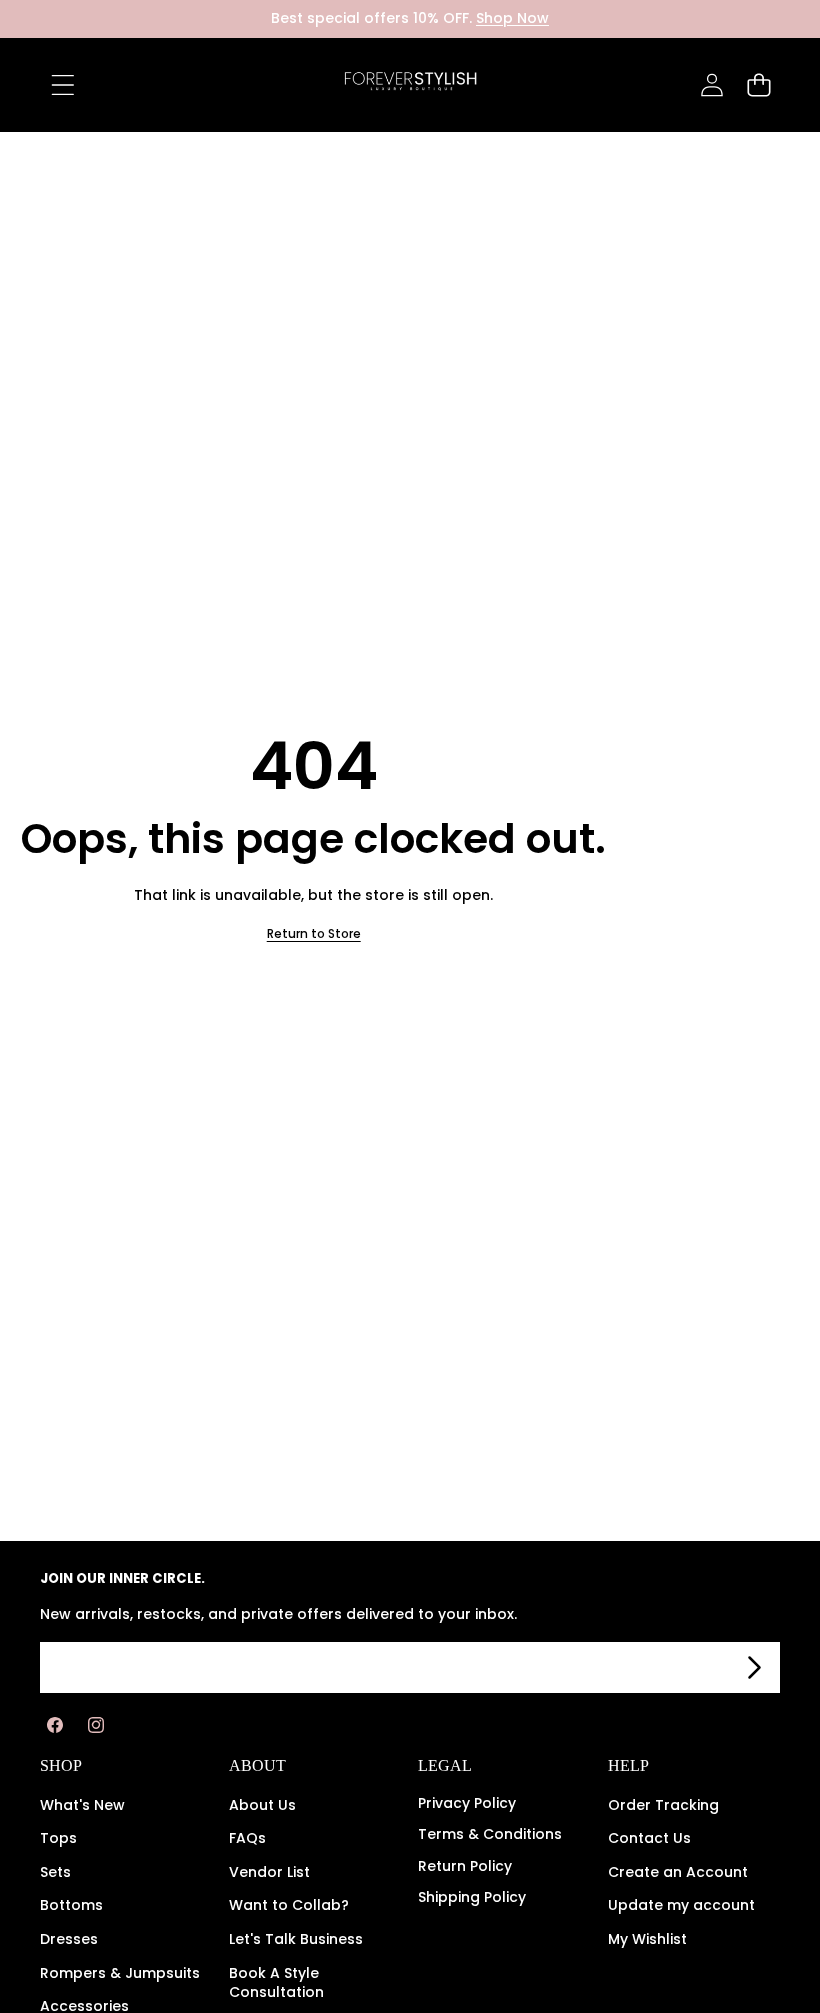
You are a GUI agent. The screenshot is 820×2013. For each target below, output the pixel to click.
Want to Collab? (289, 1905)
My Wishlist (647, 1939)
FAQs (247, 1838)
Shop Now (512, 18)
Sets (55, 1872)
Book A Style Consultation (276, 1983)
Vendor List (269, 1872)
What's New (82, 1805)
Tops (58, 1838)
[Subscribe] (754, 1668)
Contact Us (649, 1838)
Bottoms (71, 1905)
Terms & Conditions (490, 1834)
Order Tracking (663, 1805)
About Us (262, 1805)
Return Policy (465, 1866)
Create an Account (678, 1872)
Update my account (681, 1905)
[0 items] (758, 84)
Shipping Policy (472, 1897)
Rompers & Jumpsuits (120, 1973)
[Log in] (711, 84)
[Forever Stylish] (410, 85)
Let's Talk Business (296, 1939)
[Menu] (62, 84)
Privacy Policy (467, 1803)
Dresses (69, 1939)
